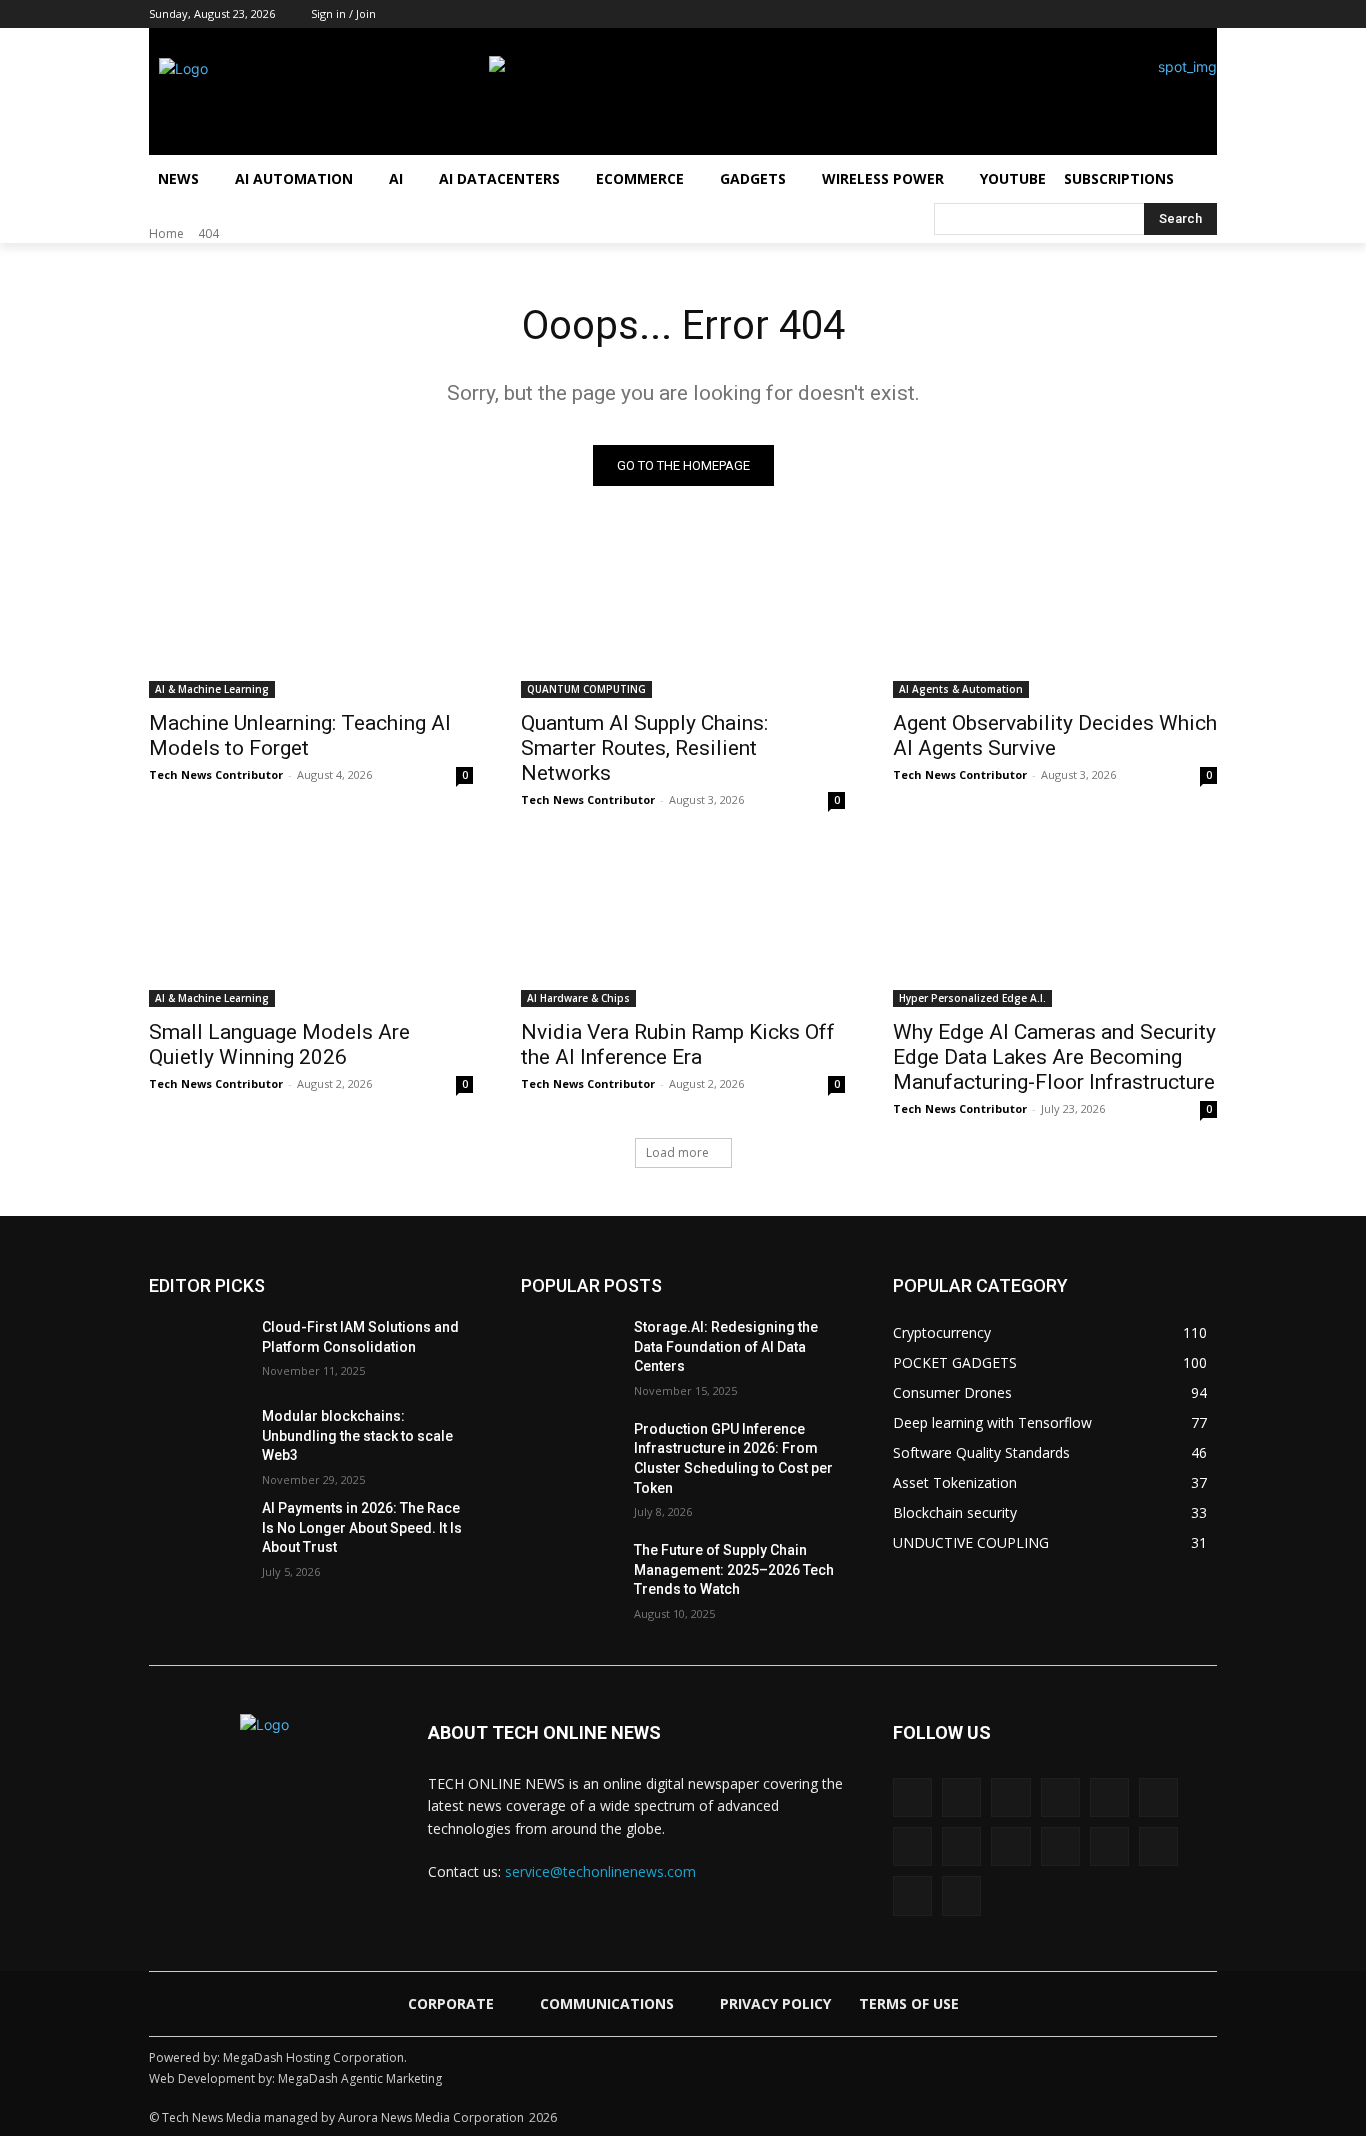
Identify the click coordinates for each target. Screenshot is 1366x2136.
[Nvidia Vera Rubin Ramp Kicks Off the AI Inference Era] (683, 926)
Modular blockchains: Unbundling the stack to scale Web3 (357, 1435)
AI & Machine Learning (212, 689)
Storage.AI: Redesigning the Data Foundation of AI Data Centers (726, 1346)
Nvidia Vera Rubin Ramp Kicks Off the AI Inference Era (678, 1044)
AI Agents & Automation (961, 689)
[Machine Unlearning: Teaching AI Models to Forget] (311, 617)
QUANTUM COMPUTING (586, 689)
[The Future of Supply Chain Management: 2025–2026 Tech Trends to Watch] (569, 1575)
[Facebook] (1011, 14)
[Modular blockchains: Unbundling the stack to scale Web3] (197, 1441)
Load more (677, 1152)
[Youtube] (1205, 14)
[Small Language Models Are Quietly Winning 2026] (311, 926)
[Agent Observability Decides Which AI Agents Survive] (1055, 617)
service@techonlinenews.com (600, 1871)
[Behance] (912, 1797)
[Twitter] (1177, 14)
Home (166, 233)
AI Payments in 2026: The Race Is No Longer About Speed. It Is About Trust (362, 1527)
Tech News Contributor (216, 774)
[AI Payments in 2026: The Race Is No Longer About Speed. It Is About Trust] (197, 1533)
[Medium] (1094, 14)
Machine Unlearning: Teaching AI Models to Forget (300, 735)
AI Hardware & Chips (578, 998)
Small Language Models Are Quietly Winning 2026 (279, 1044)
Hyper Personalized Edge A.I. (972, 998)
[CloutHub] (961, 1797)
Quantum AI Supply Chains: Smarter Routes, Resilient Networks (644, 748)
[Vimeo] (1158, 1846)
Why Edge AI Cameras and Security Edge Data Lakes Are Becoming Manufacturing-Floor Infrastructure (1054, 1057)
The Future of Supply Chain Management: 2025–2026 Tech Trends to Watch (734, 1569)
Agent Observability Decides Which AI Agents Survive (1055, 735)
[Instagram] (1038, 14)
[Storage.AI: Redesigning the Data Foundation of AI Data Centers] (569, 1352)
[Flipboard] (1109, 1797)
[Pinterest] (1122, 14)
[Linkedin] (1066, 14)
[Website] (912, 1895)
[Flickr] (1060, 1797)
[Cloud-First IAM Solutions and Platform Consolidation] (197, 1352)
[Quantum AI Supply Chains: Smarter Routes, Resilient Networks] (683, 617)
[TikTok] (1150, 14)
